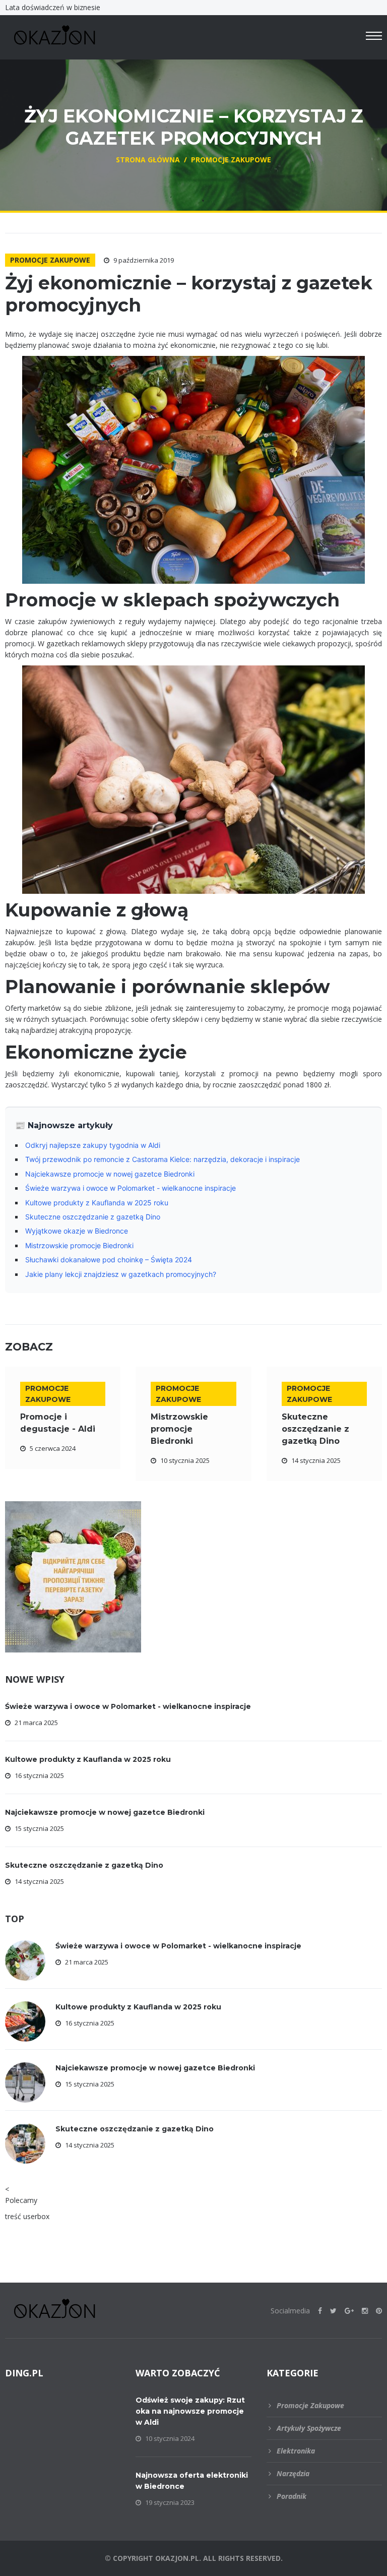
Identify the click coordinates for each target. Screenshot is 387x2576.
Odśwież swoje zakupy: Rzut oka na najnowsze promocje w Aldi (190, 2411)
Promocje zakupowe (50, 260)
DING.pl (24, 2373)
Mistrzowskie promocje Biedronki (79, 1245)
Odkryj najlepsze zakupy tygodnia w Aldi (93, 1145)
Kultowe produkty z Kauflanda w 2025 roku (97, 1203)
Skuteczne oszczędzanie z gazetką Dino (93, 1217)
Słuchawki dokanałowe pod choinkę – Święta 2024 (109, 1260)
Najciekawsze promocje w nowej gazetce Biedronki (110, 1174)
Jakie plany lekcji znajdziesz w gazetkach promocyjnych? (121, 1274)
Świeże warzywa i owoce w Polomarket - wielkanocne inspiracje (131, 1188)
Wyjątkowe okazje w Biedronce (77, 1231)
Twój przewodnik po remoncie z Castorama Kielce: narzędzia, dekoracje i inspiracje (163, 1159)
